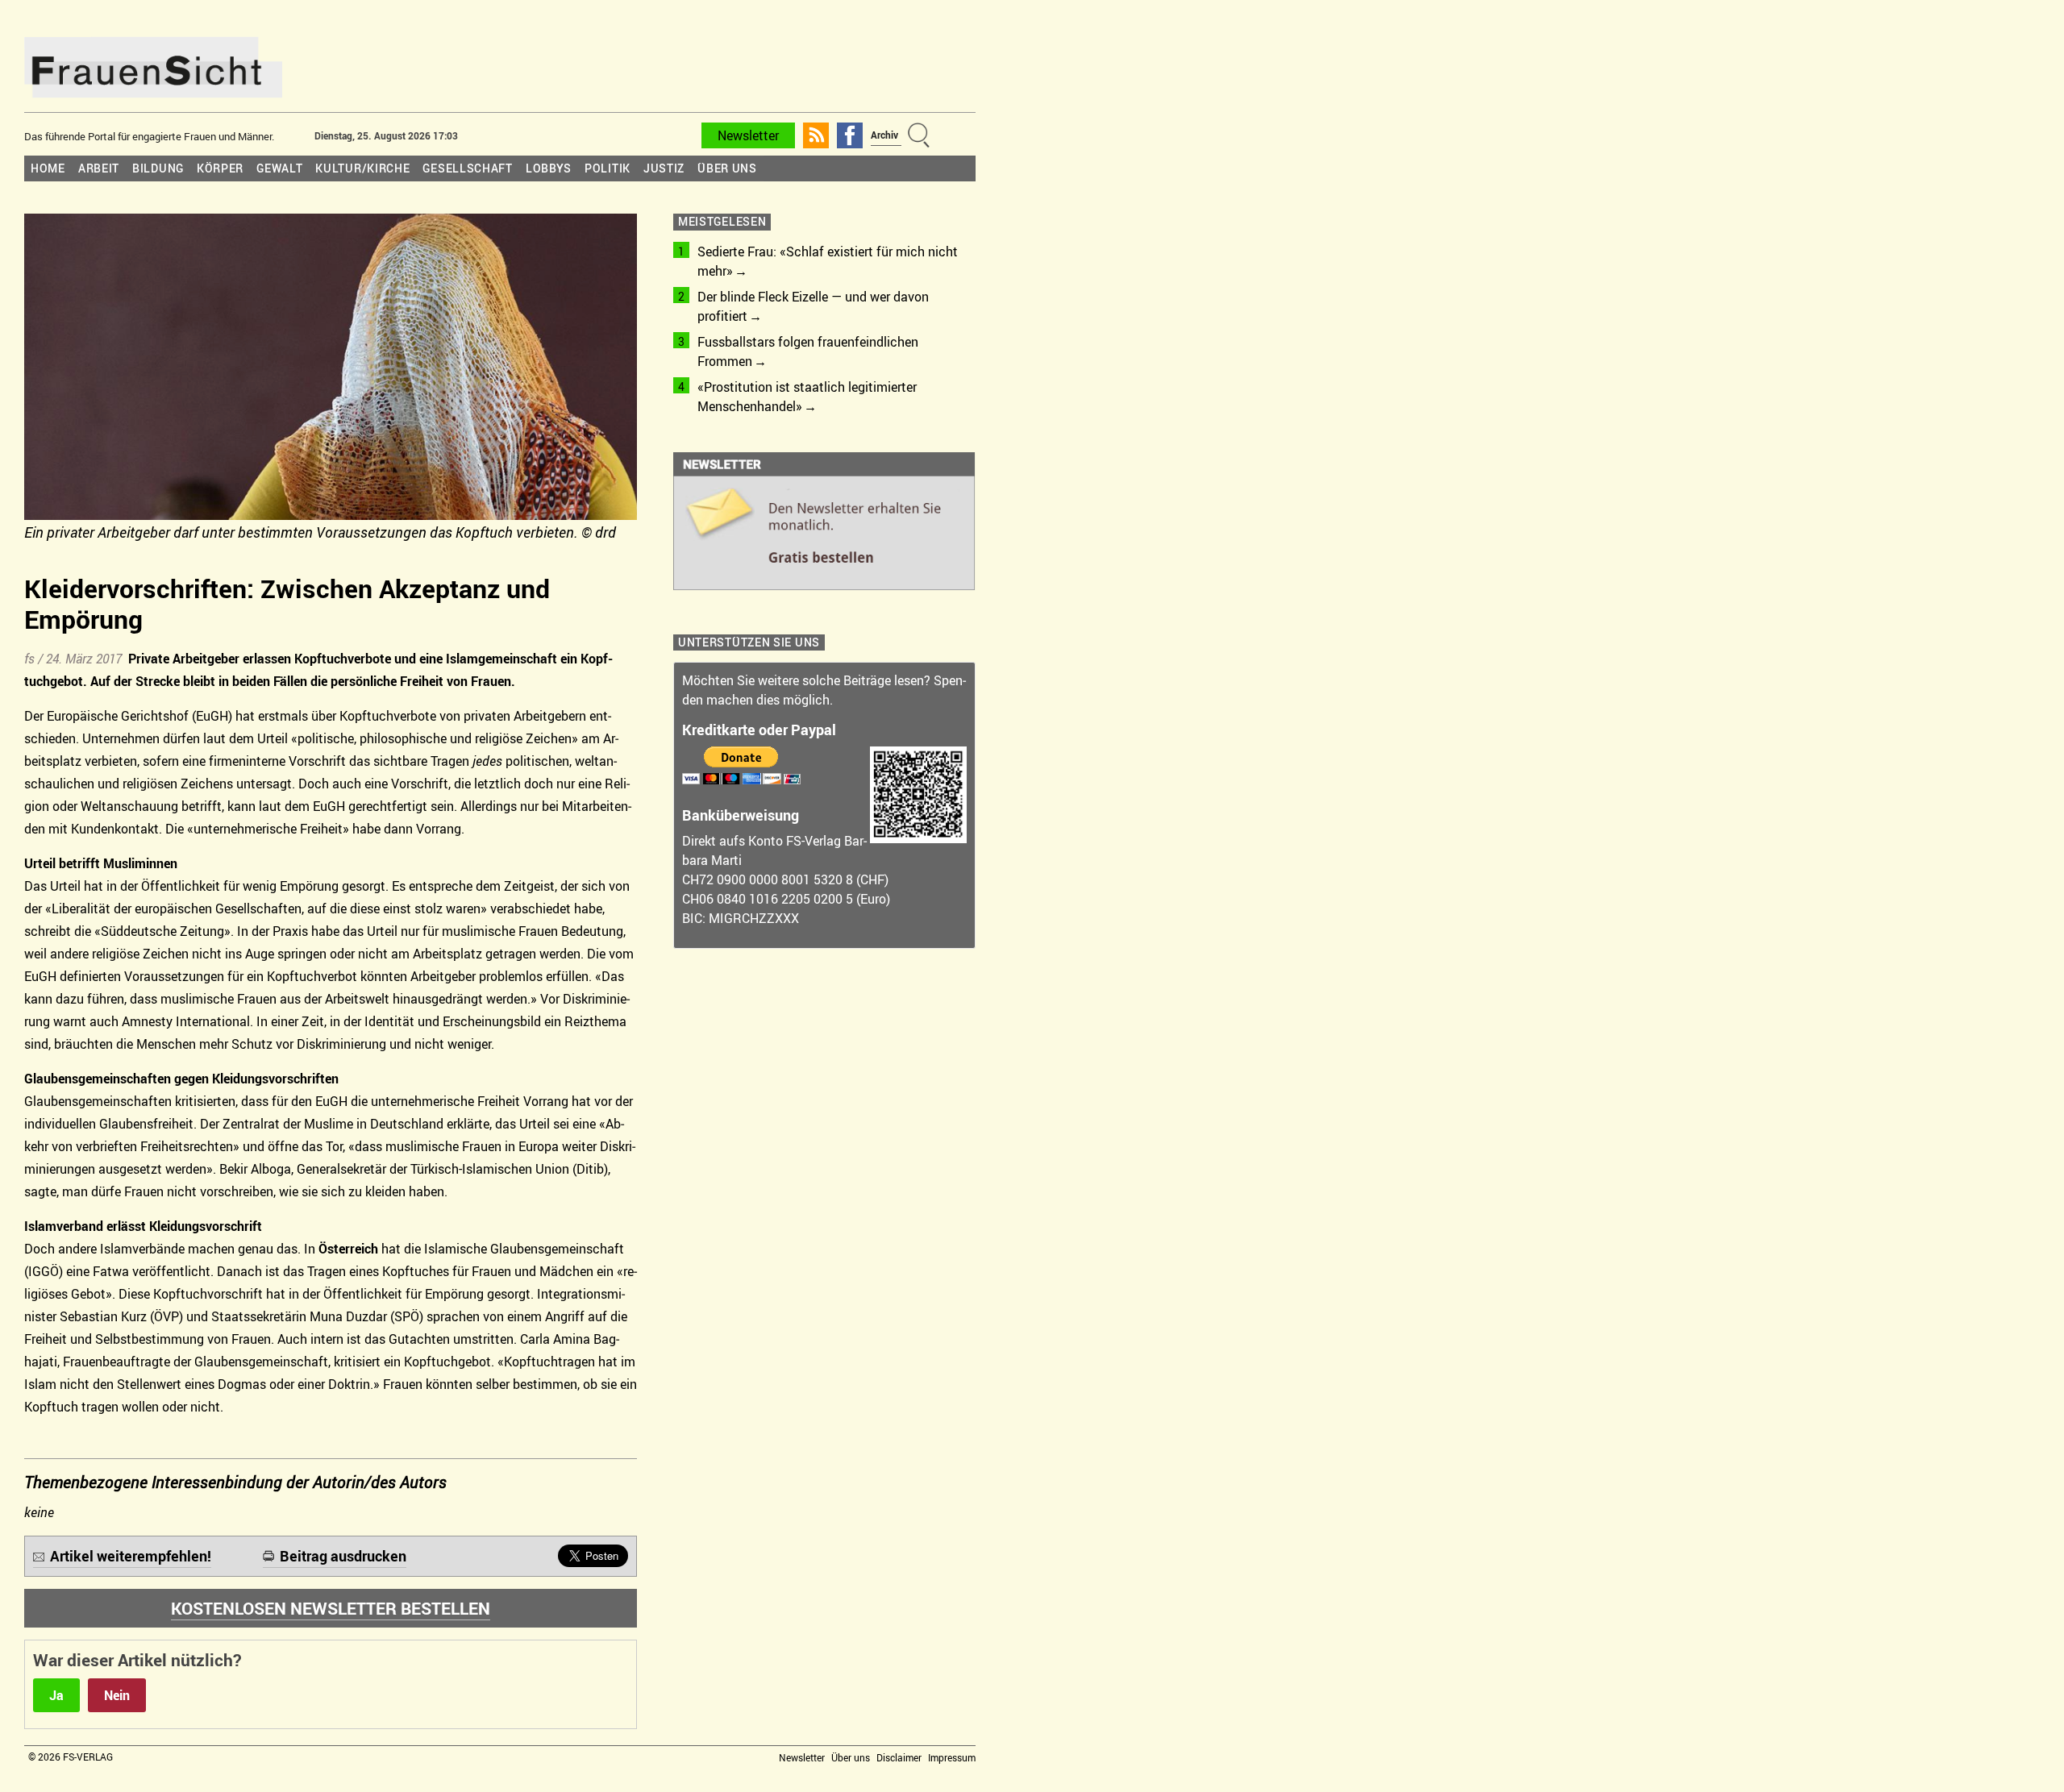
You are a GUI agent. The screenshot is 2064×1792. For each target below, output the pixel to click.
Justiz (664, 168)
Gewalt (279, 168)
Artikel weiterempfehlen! (131, 1556)
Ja (56, 1695)
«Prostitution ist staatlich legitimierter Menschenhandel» (807, 397)
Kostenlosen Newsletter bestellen (331, 1608)
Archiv (884, 135)
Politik (608, 168)
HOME (48, 168)
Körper (220, 168)
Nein (117, 1695)
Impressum (952, 1757)
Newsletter (748, 135)
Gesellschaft (467, 168)
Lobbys (549, 168)
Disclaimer (899, 1757)
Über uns (727, 168)
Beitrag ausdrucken (343, 1556)
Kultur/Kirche (362, 168)
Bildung (158, 168)
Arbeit (99, 168)
